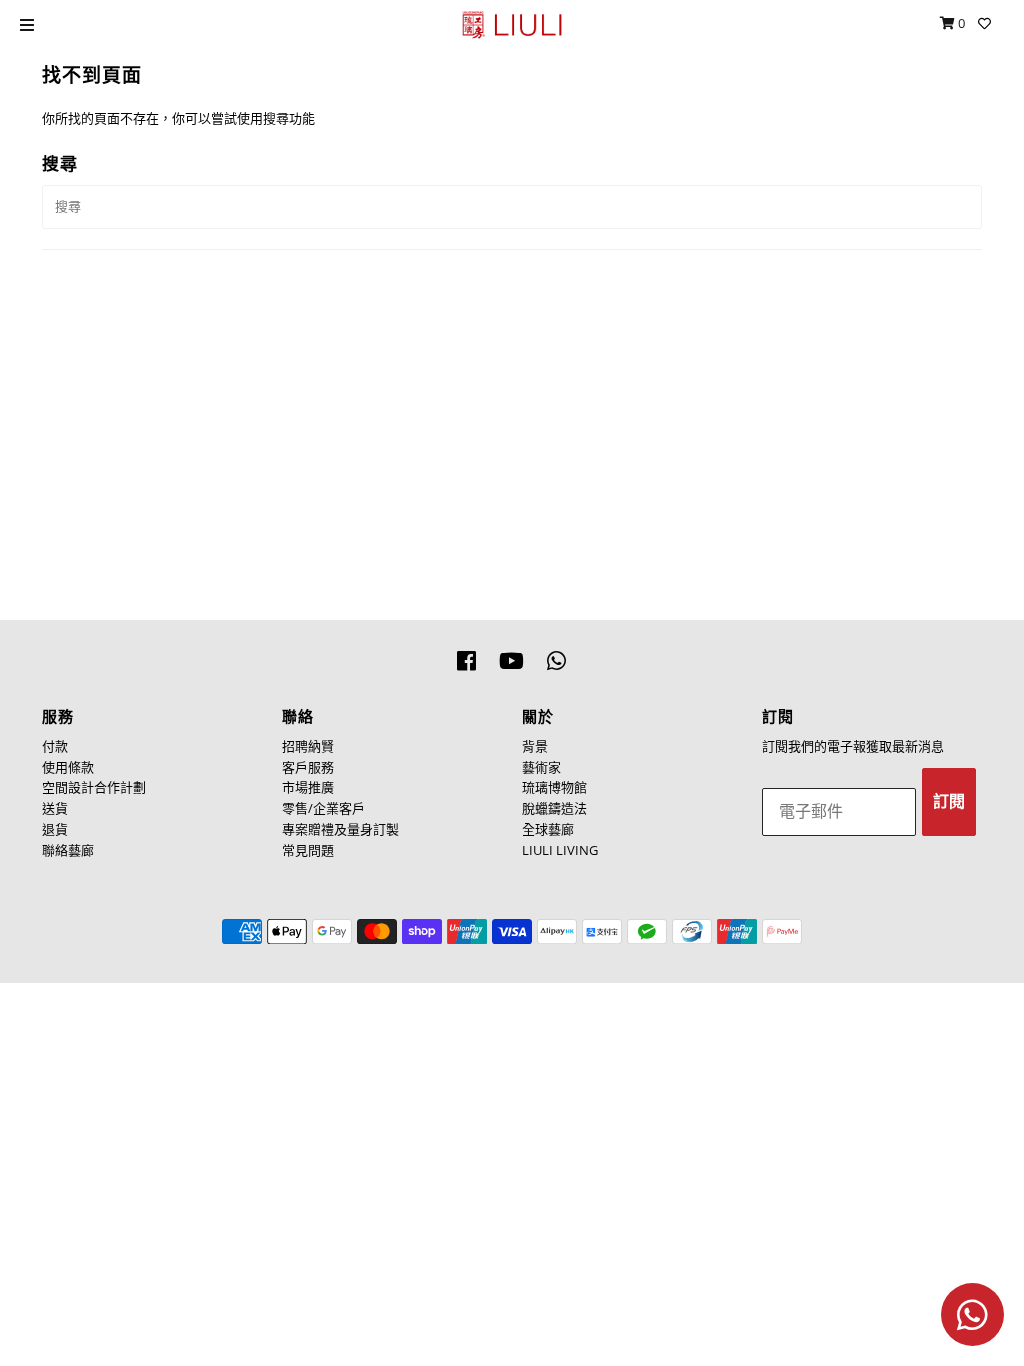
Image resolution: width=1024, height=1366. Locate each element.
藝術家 (541, 767)
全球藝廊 (548, 829)
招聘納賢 (308, 746)
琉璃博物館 (554, 787)
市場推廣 (308, 787)
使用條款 (68, 767)
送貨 (55, 808)
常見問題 (308, 850)
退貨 (55, 829)
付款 (55, 746)
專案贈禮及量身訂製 (340, 829)
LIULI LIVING (560, 850)
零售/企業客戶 (323, 808)
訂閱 (949, 801)
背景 (535, 746)
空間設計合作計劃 (94, 787)
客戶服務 (308, 767)
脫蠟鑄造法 (554, 808)
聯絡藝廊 (68, 850)
